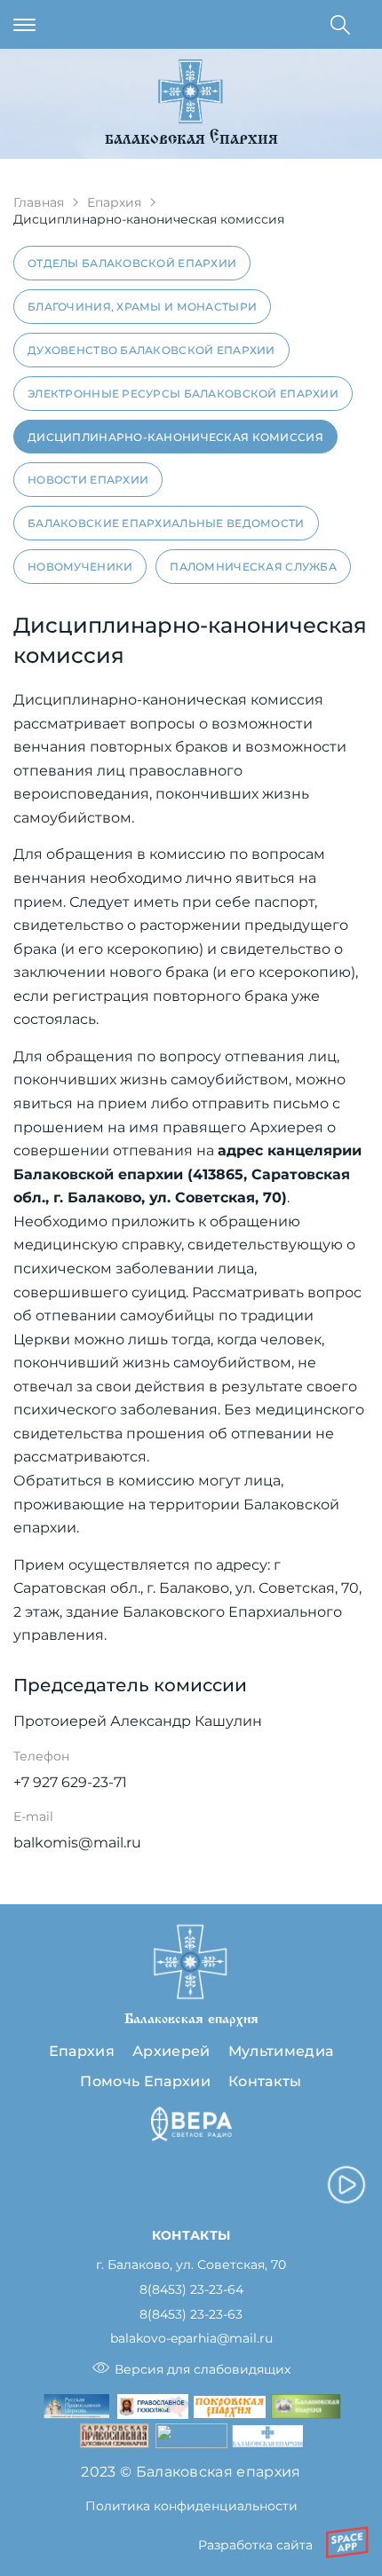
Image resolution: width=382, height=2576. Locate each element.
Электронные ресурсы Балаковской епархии (183, 394)
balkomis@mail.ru (77, 1843)
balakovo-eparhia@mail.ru (191, 2339)
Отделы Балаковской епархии (132, 263)
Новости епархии (88, 480)
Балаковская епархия (191, 140)
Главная (39, 202)
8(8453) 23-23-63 (191, 2315)
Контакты (265, 2081)
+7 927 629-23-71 (70, 1782)
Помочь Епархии (145, 2081)
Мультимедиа (281, 2051)
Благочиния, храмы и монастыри (142, 307)
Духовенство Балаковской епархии (151, 350)
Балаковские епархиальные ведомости (166, 523)
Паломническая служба (253, 567)
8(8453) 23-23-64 (191, 2290)
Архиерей (171, 2051)
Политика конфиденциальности (191, 2506)
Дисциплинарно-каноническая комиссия (175, 437)
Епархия (114, 202)
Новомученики (80, 567)
